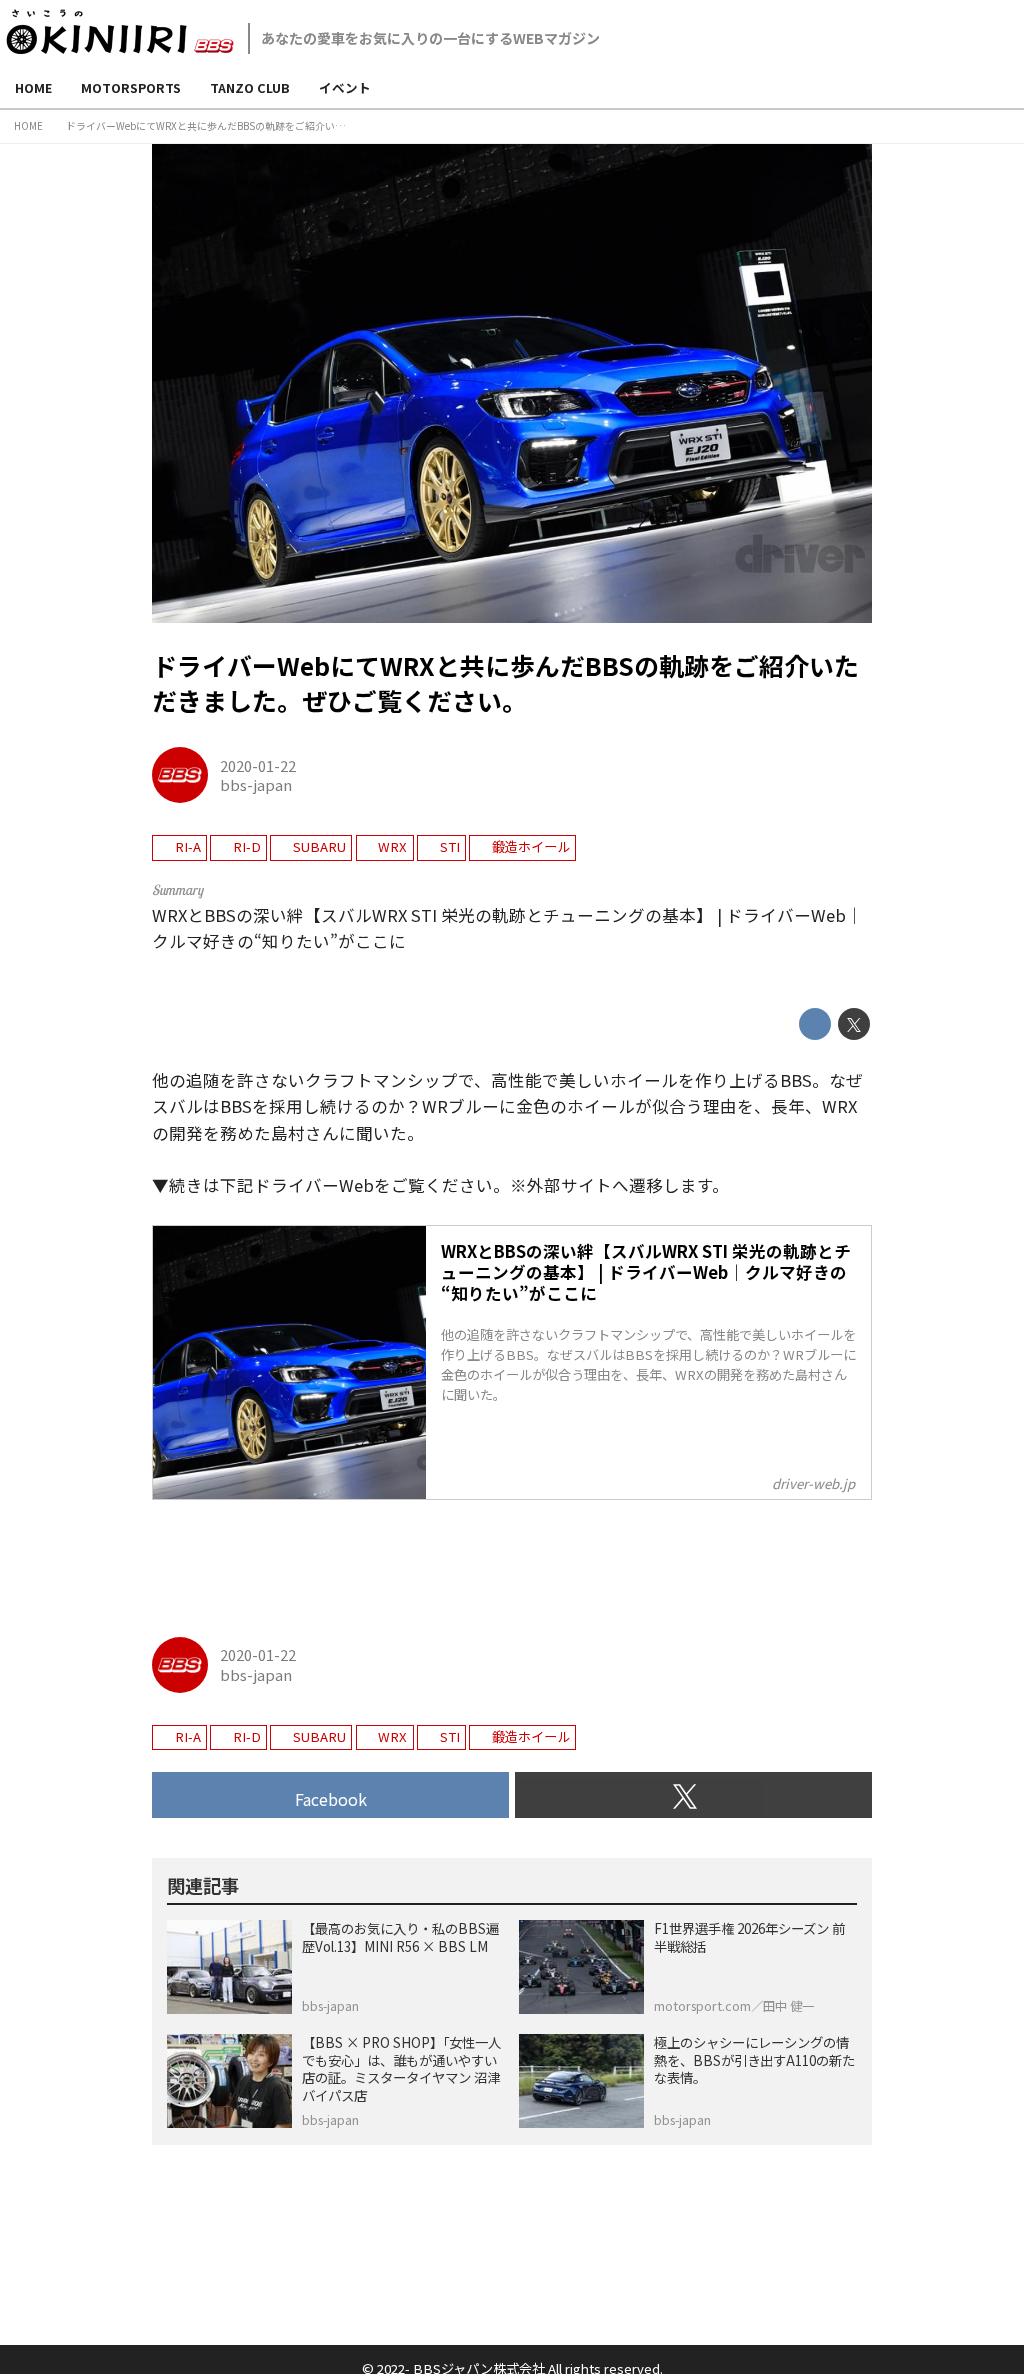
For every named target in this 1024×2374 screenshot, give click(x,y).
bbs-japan (256, 784)
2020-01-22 (258, 765)
